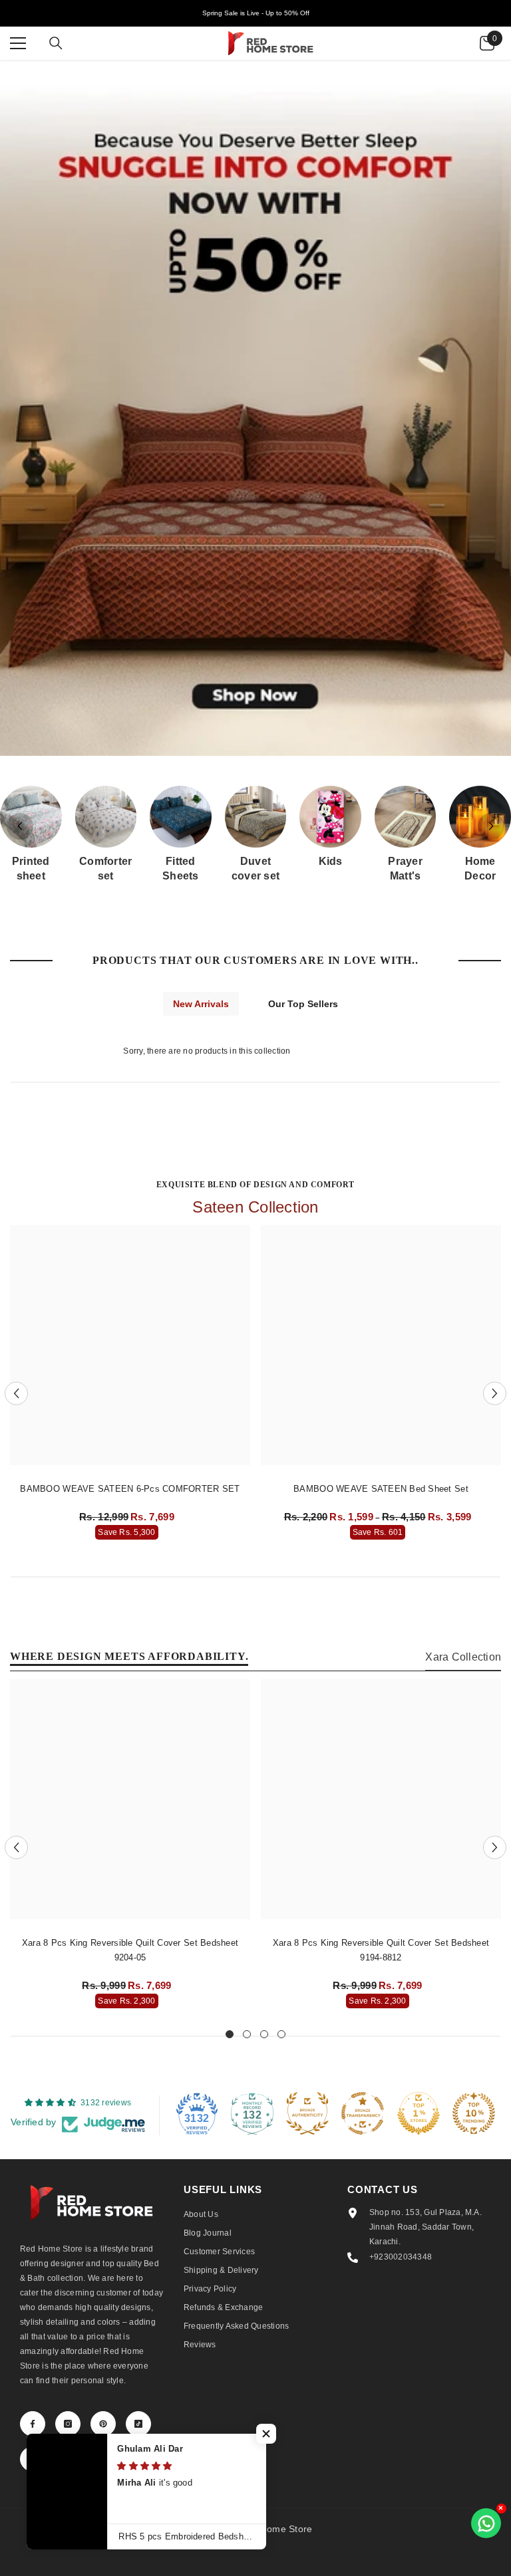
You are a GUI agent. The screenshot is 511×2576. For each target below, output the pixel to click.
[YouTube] (33, 2459)
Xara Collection (463, 1657)
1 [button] (230, 2034)
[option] (130, 1386)
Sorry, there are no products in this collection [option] (207, 1051)
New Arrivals (201, 1004)
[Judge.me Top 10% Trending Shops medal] (474, 2113)
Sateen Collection (255, 1207)
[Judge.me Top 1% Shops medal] (419, 2113)
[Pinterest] (103, 2424)
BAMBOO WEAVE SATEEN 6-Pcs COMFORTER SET (130, 1489)
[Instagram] (68, 2424)
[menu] (18, 43)
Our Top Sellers (303, 1004)
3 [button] (264, 2034)
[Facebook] (33, 2424)
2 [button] (247, 2034)
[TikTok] (138, 2424)
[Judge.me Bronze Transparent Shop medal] (363, 2113)
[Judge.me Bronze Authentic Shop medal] (307, 2113)
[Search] (56, 43)
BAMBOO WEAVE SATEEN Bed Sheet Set (381, 1489)
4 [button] (281, 2034)
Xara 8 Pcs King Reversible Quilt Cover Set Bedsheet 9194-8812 (381, 1950)
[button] (491, 826)
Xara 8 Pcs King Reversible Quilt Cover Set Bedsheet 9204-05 (130, 1950)
